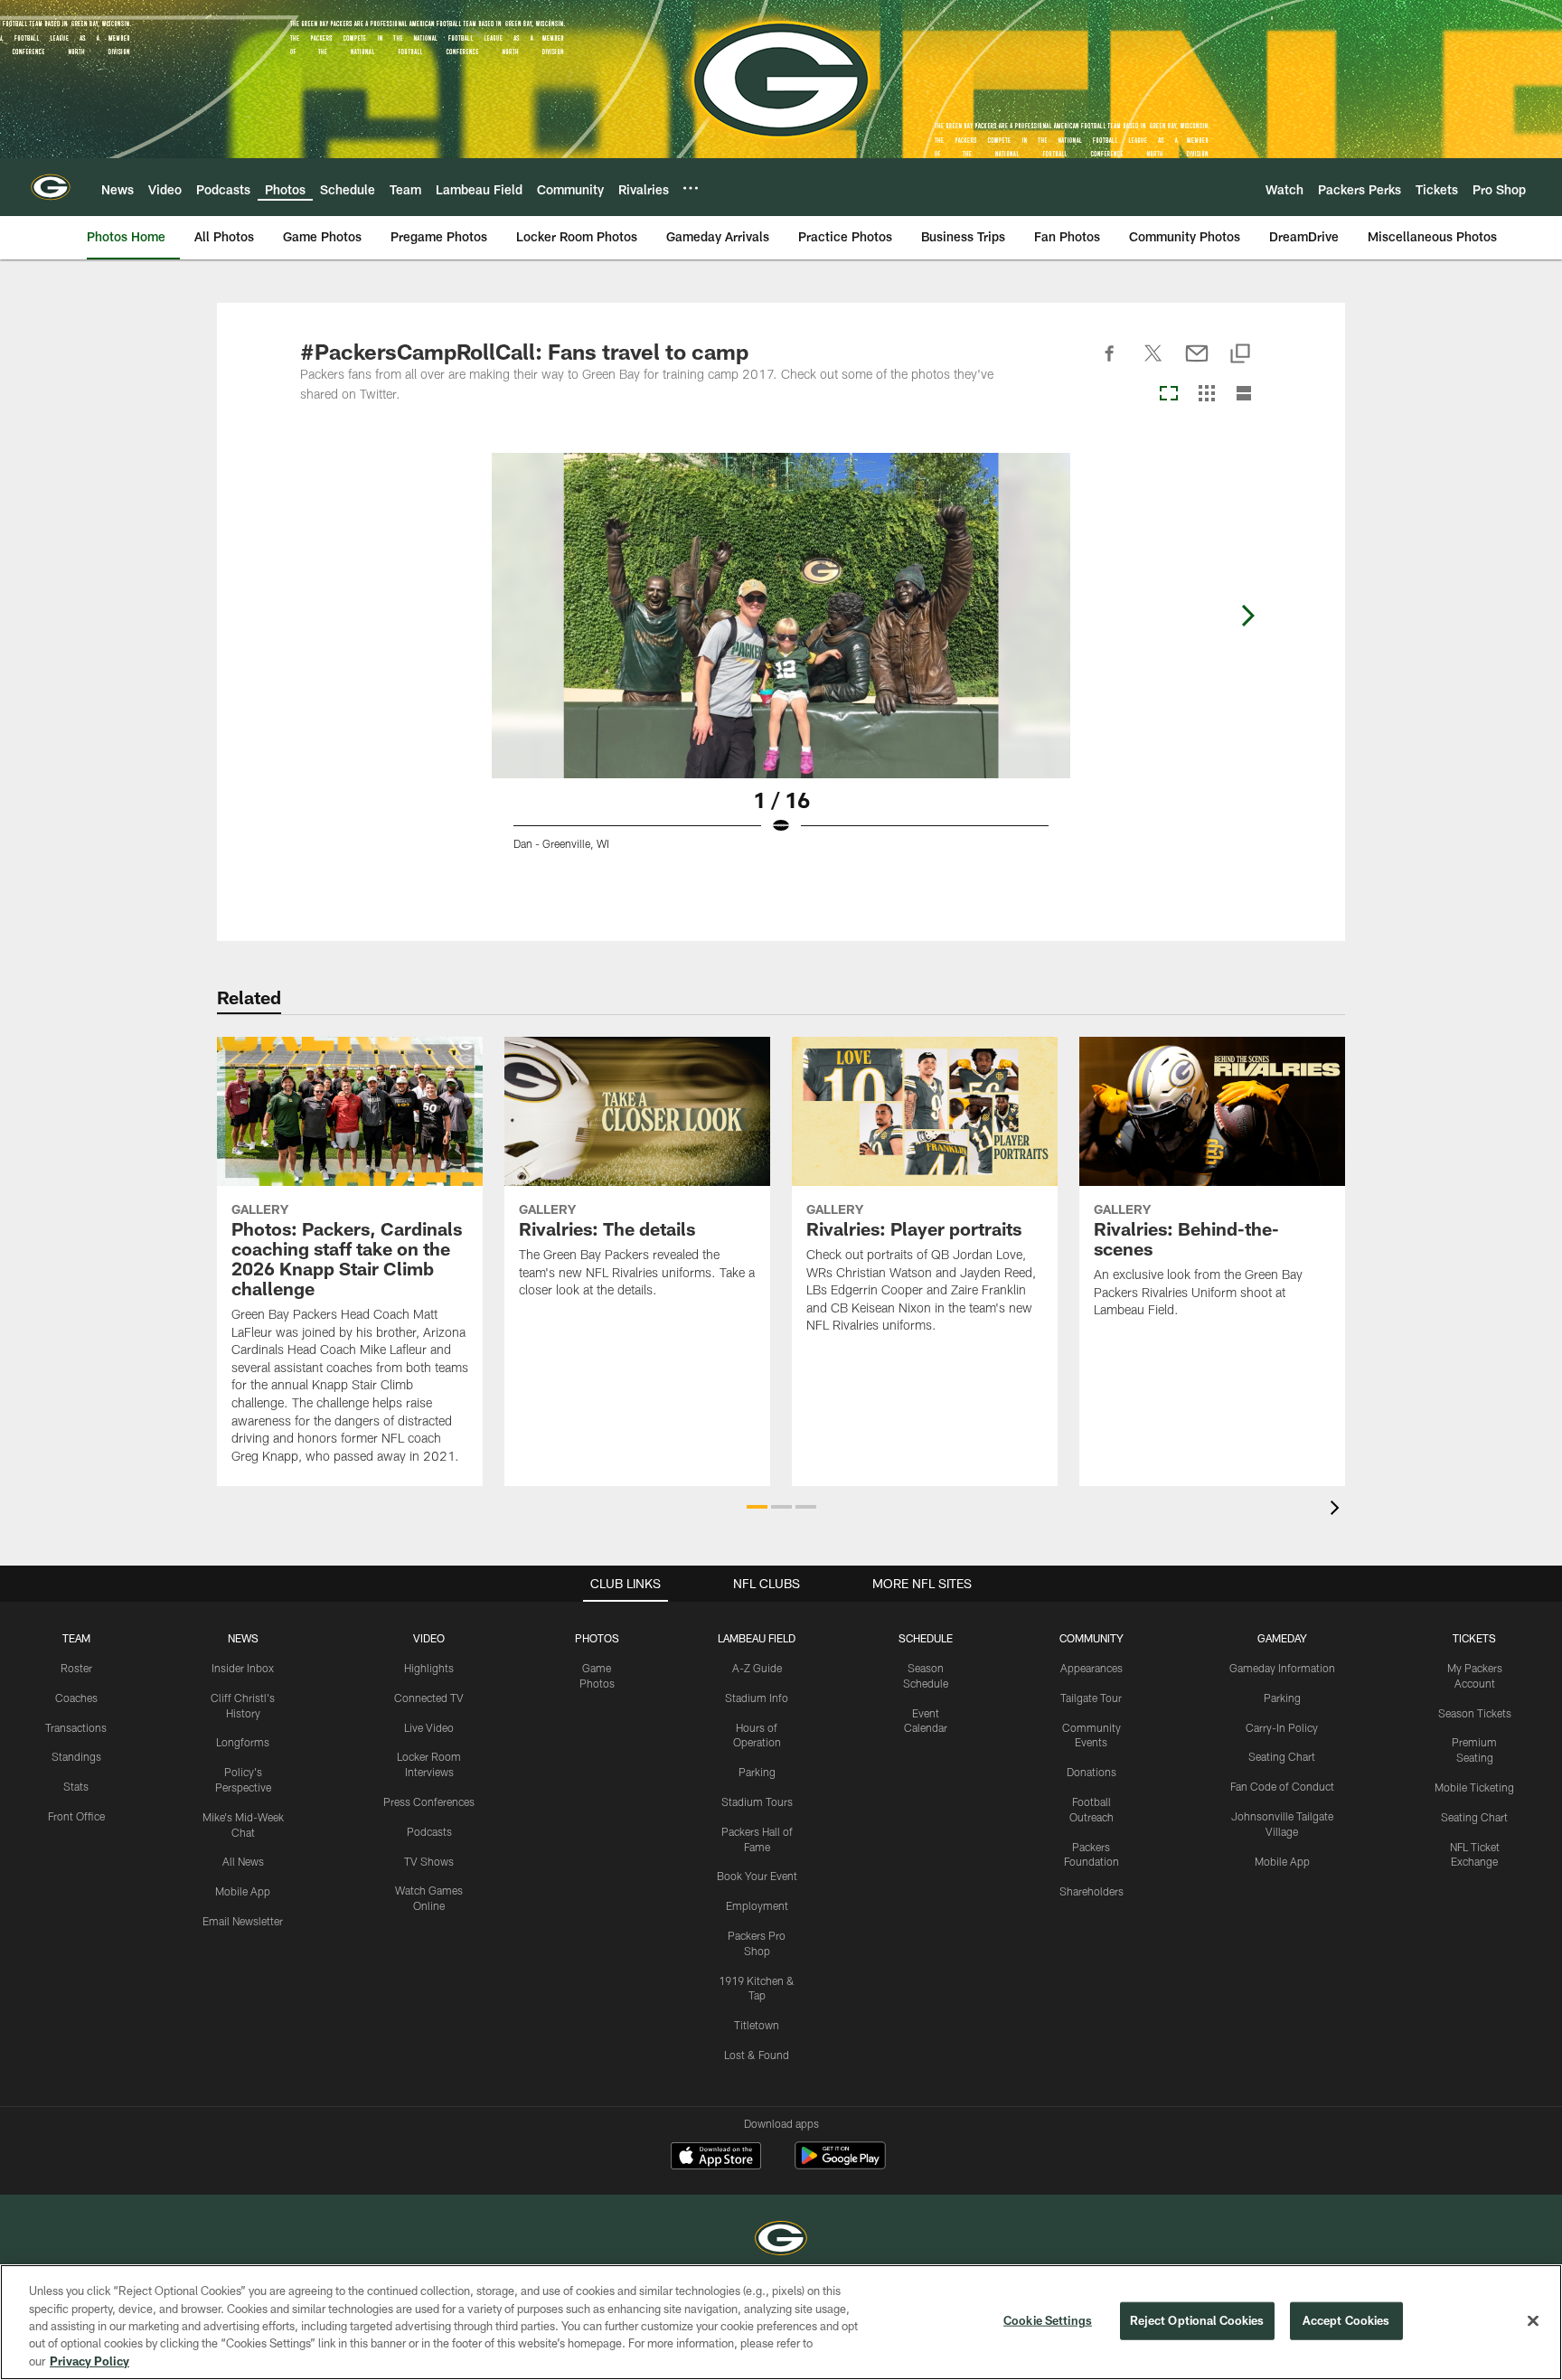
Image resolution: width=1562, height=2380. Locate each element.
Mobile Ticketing (1474, 1787)
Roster (76, 1668)
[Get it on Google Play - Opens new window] (840, 2164)
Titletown (757, 2025)
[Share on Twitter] (1153, 363)
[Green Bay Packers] (781, 2240)
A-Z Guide (757, 1668)
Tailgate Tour (1091, 1698)
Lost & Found (757, 2055)
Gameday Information (1282, 1668)
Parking (757, 1772)
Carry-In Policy (1282, 1727)
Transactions (76, 1727)
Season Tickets (1475, 1713)
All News (243, 1861)
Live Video (429, 1727)
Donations (1092, 1772)
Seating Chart (1282, 1756)
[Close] (1533, 2321)
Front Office (76, 1816)
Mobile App (243, 1891)
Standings (76, 1756)
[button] (757, 1507)
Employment (757, 1905)
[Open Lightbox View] (781, 663)
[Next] (1247, 616)
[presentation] (1338, 1510)
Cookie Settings (1048, 2320)
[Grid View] (1206, 395)
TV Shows (429, 1861)
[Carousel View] (1169, 395)
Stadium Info (757, 1698)
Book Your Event (757, 1876)
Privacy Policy (89, 2361)
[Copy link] (1240, 355)
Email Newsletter (243, 1921)
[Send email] (1197, 363)
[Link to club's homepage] (51, 187)
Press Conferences (429, 1801)
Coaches (76, 1698)
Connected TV (429, 1698)
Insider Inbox (243, 1668)
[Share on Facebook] (1110, 363)
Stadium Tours (757, 1801)
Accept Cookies (1346, 2320)
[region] (781, 2322)
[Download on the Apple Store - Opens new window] (716, 2158)
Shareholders (1092, 1891)
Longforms (243, 1742)
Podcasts (429, 1831)
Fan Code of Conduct (1282, 1786)
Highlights (429, 1668)
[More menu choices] (691, 188)
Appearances (1092, 1668)
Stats (76, 1786)
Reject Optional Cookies (1197, 2320)
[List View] (1244, 395)
